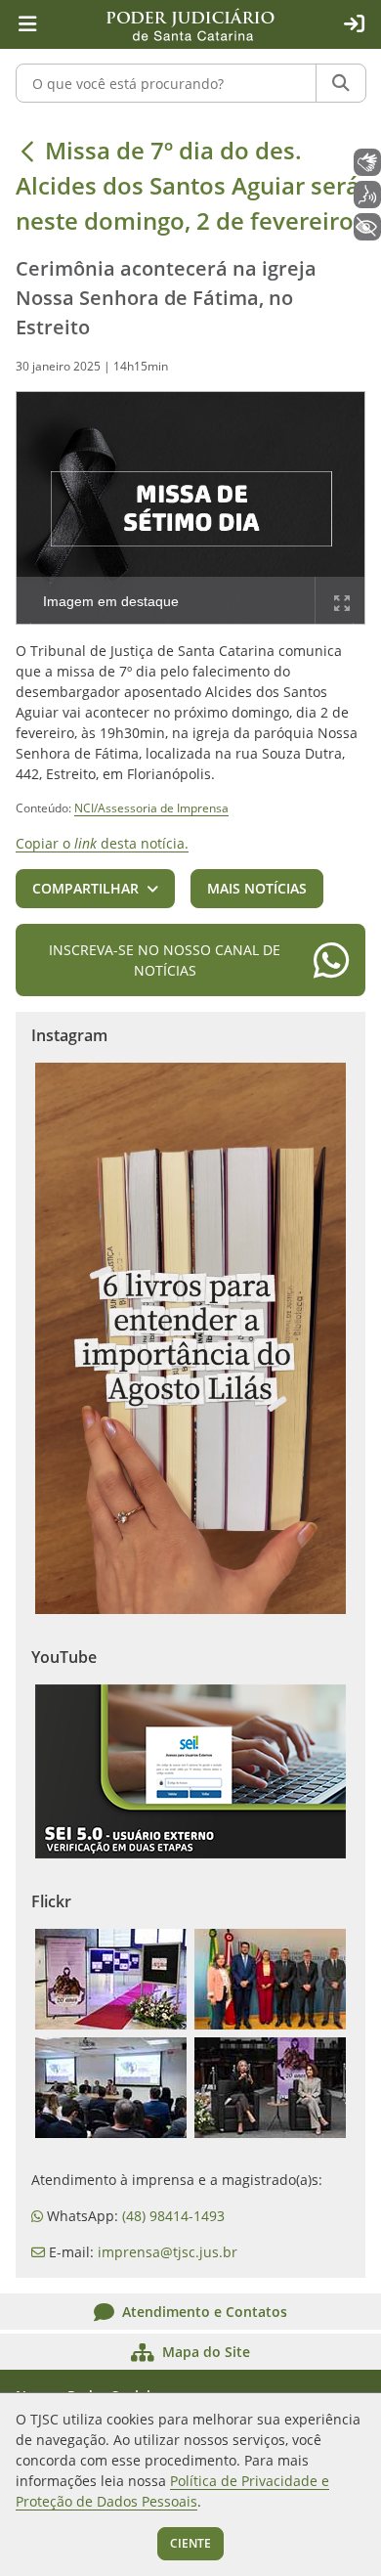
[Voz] (367, 195)
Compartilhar (85, 888)
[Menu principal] (27, 24)
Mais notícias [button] (257, 888)
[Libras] (367, 162)
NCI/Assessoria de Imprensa (151, 808)
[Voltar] (27, 151)
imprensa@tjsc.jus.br (168, 2252)
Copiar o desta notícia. (102, 843)
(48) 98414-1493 (173, 2216)
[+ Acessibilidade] (367, 227)
